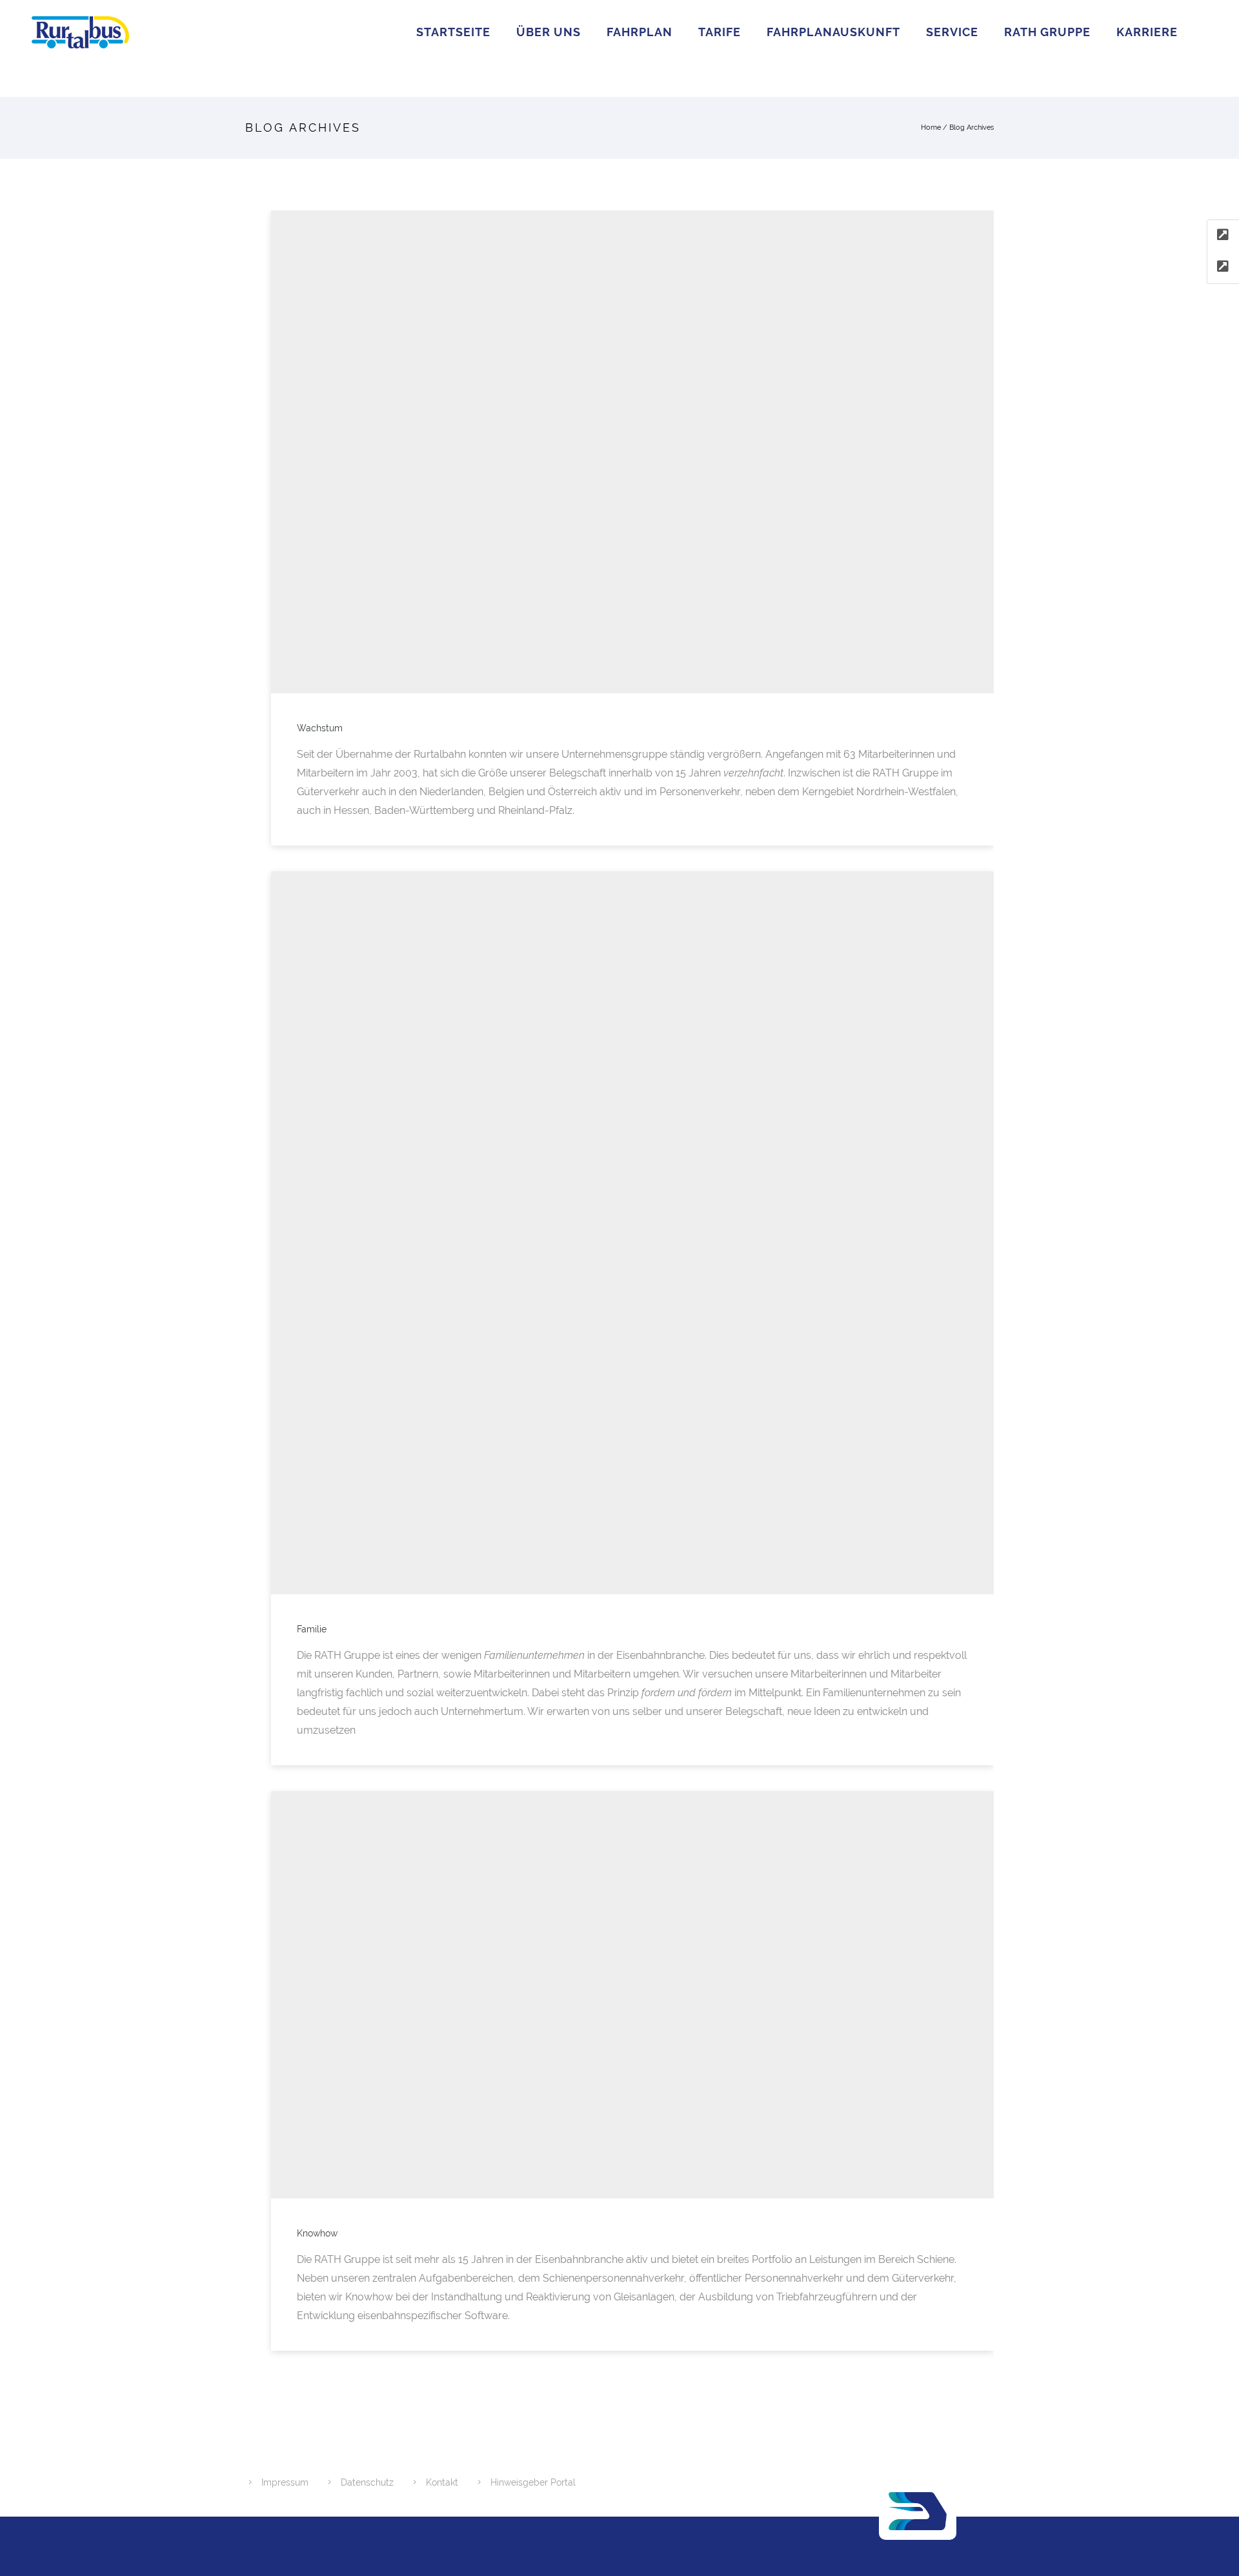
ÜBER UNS (549, 32)
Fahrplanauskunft (833, 32)
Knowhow (317, 2233)
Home (931, 127)
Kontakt (442, 2482)
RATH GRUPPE (1047, 32)
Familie (312, 1629)
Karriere (1147, 32)
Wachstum (320, 728)
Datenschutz (367, 2482)
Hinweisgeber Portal (533, 2482)
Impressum (285, 2482)
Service (952, 32)
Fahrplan (640, 32)
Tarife (720, 32)
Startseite (453, 32)
